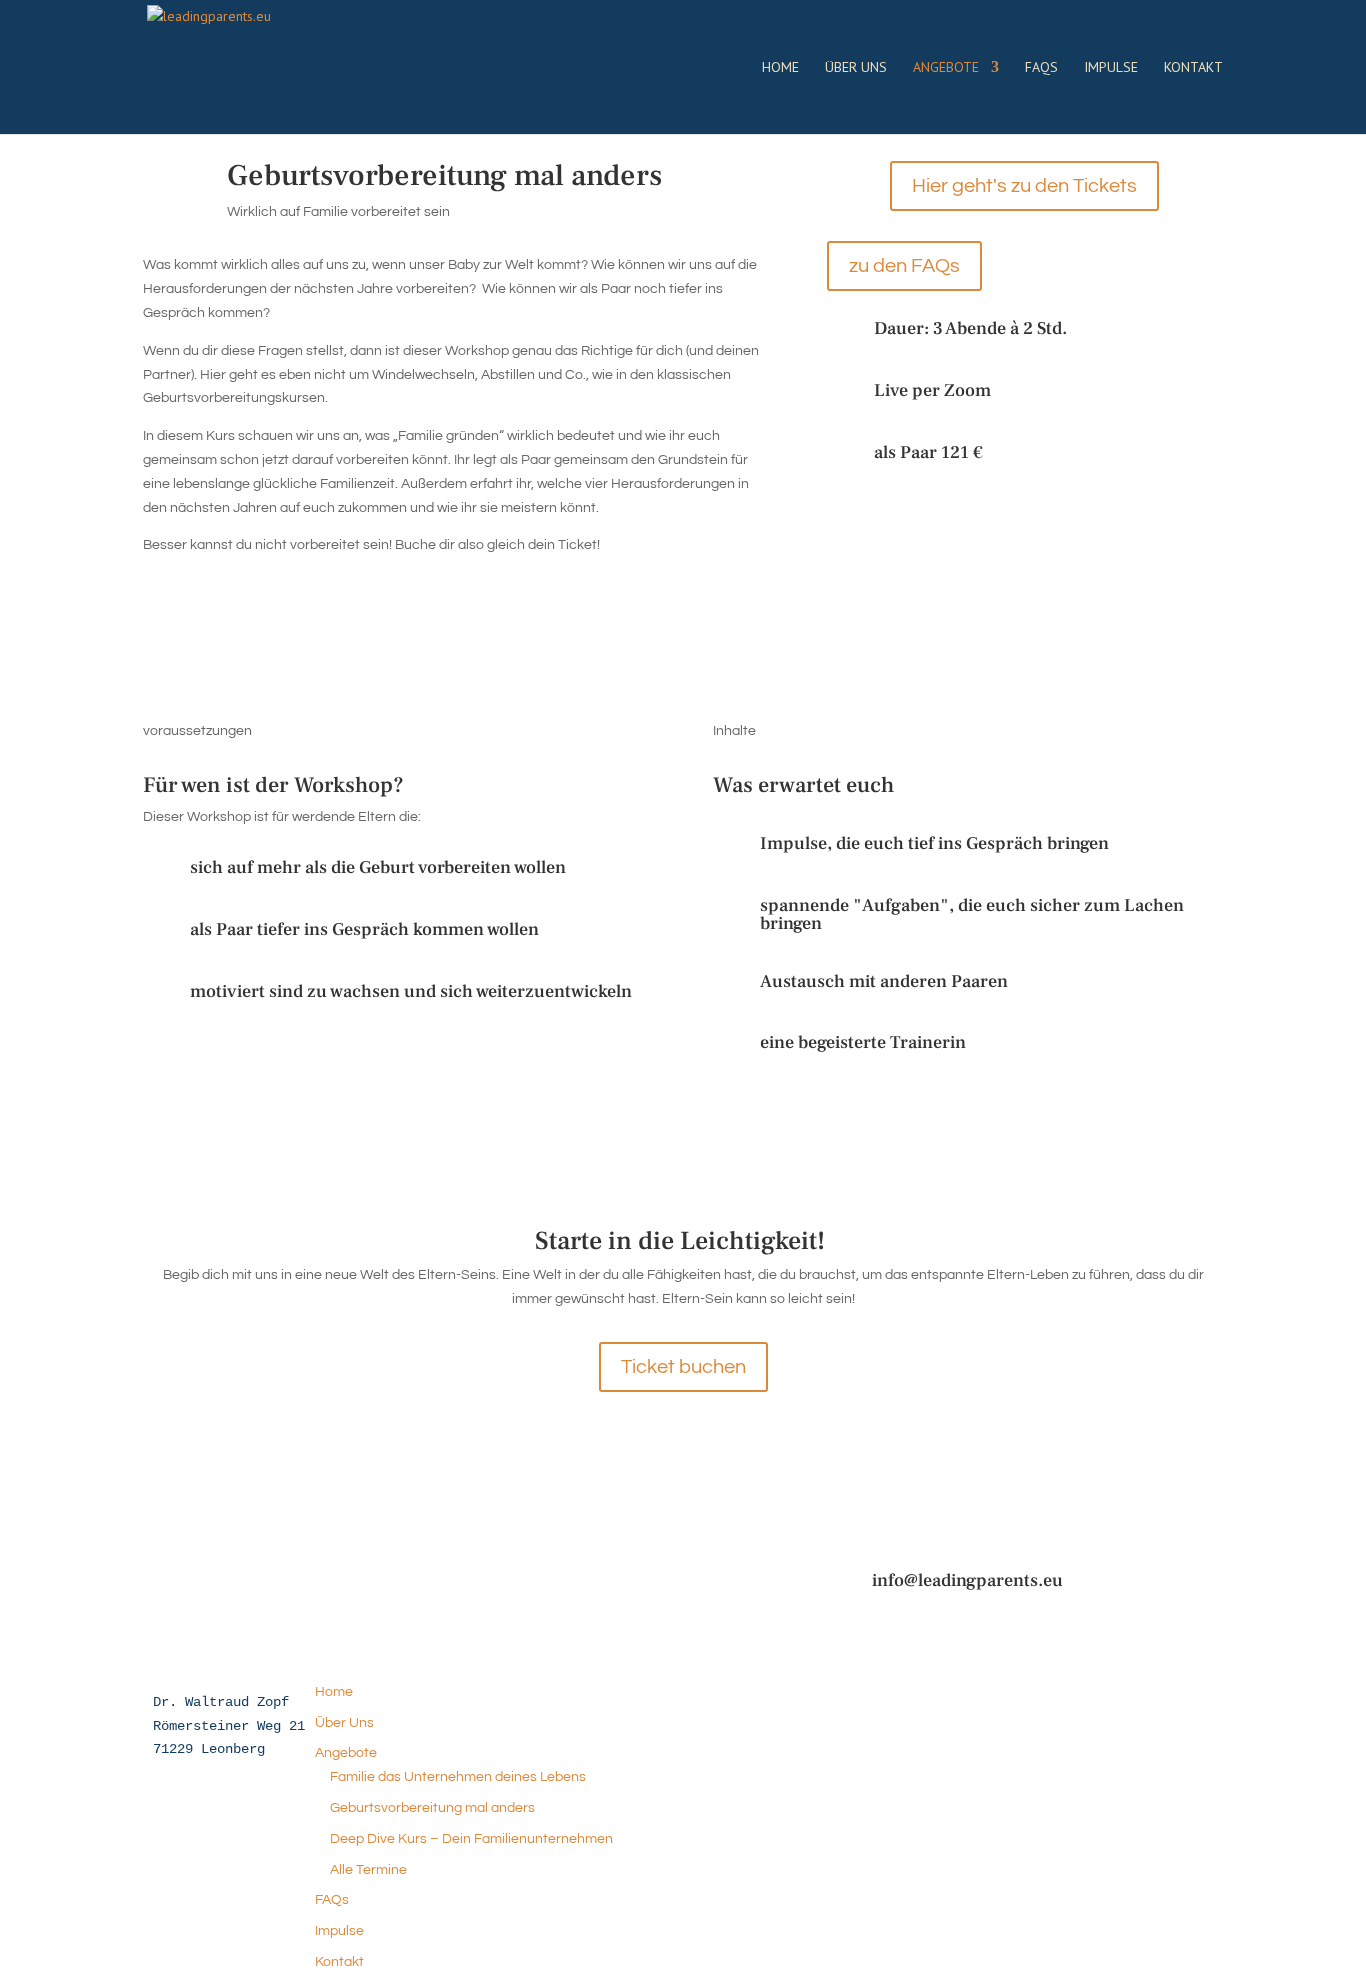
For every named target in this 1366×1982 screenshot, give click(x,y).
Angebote (946, 68)
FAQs (1041, 68)
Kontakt (1193, 68)
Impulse (1111, 68)
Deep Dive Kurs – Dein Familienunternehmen (471, 1839)
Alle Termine (368, 1870)
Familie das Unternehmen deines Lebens (458, 1777)
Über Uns (856, 68)
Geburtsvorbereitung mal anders (432, 1808)
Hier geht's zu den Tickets (1024, 186)
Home (780, 68)
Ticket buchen (683, 1367)
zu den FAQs (904, 266)
